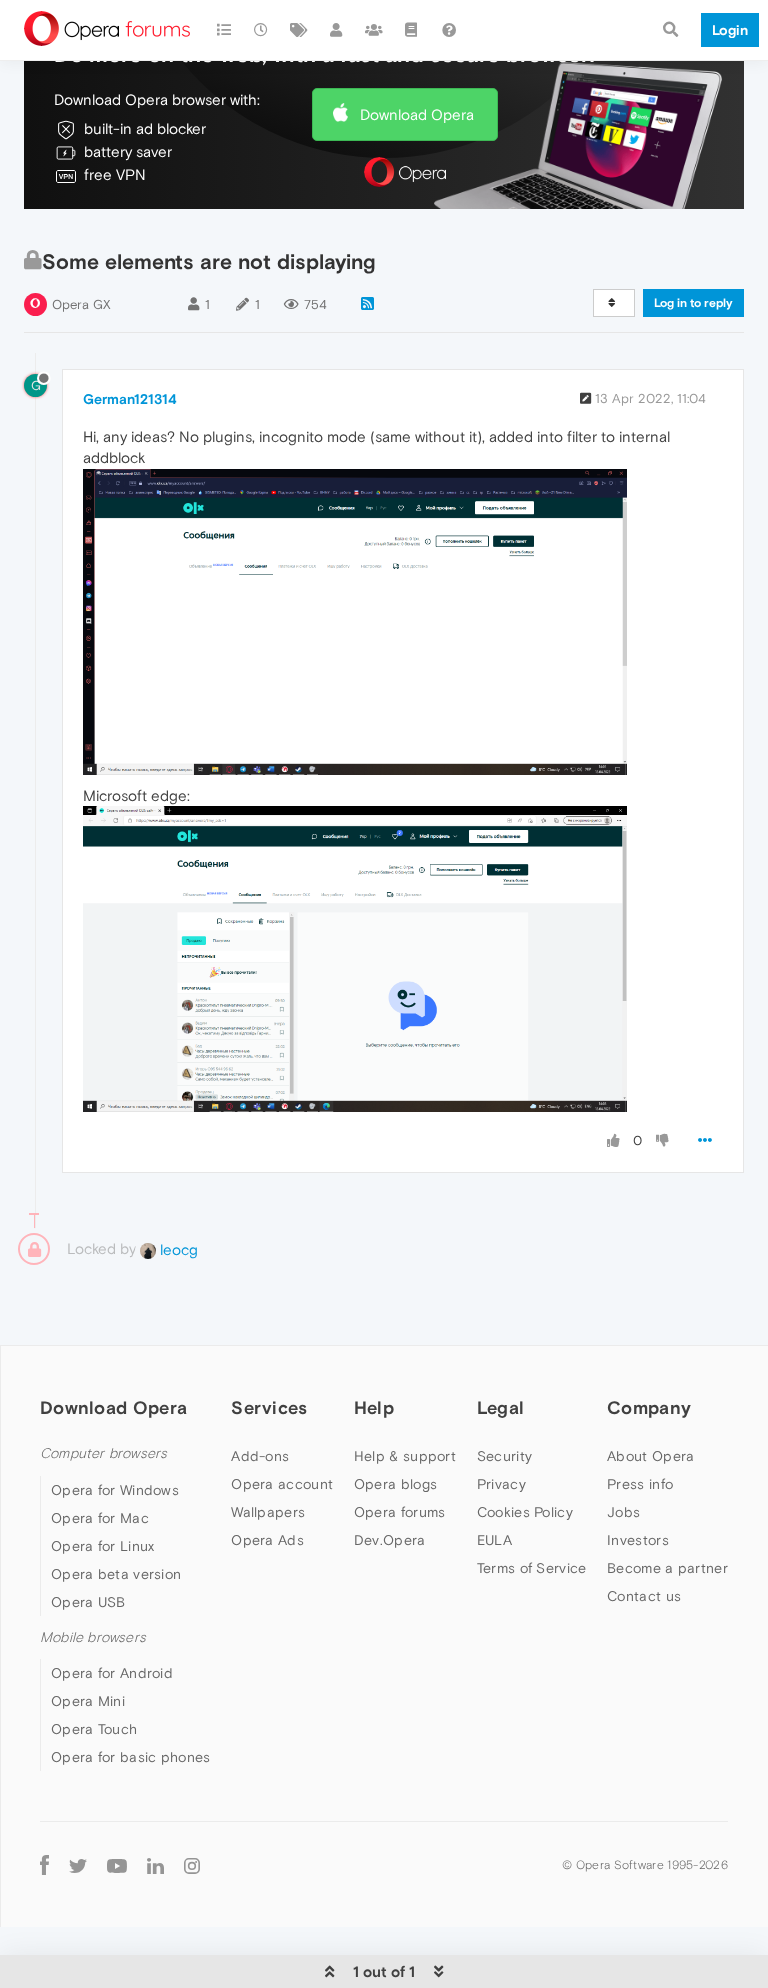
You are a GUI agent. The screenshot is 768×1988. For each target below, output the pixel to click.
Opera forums (400, 1512)
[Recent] (262, 30)
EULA (494, 1540)
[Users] (337, 30)
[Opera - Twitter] (78, 1864)
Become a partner (667, 1568)
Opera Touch (94, 1729)
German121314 (130, 399)
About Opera (650, 1456)
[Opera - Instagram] (192, 1864)
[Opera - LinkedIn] (155, 1864)
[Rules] (412, 30)
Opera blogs (395, 1484)
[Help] (449, 30)
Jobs (623, 1512)
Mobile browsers (93, 1637)
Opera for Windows (115, 1490)
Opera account (282, 1484)
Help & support (405, 1456)
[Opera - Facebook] (44, 1864)
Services (269, 1407)
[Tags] (299, 30)
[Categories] (224, 30)
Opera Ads (267, 1540)
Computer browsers (103, 1453)
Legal (501, 1407)
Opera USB (88, 1602)
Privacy (501, 1484)
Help (374, 1407)
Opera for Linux (103, 1546)
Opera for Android (112, 1673)
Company (649, 1407)
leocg (177, 1249)
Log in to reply (693, 303)
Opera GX (81, 304)
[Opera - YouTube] (117, 1864)
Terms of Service (532, 1568)
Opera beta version (116, 1574)
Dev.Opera (390, 1540)
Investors (638, 1540)
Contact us (644, 1596)
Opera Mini (88, 1701)
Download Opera (417, 114)
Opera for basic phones (131, 1757)
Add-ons (260, 1456)
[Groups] (374, 30)
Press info (640, 1484)
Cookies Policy (525, 1512)
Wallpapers (268, 1512)
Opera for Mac (100, 1518)
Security (504, 1456)
